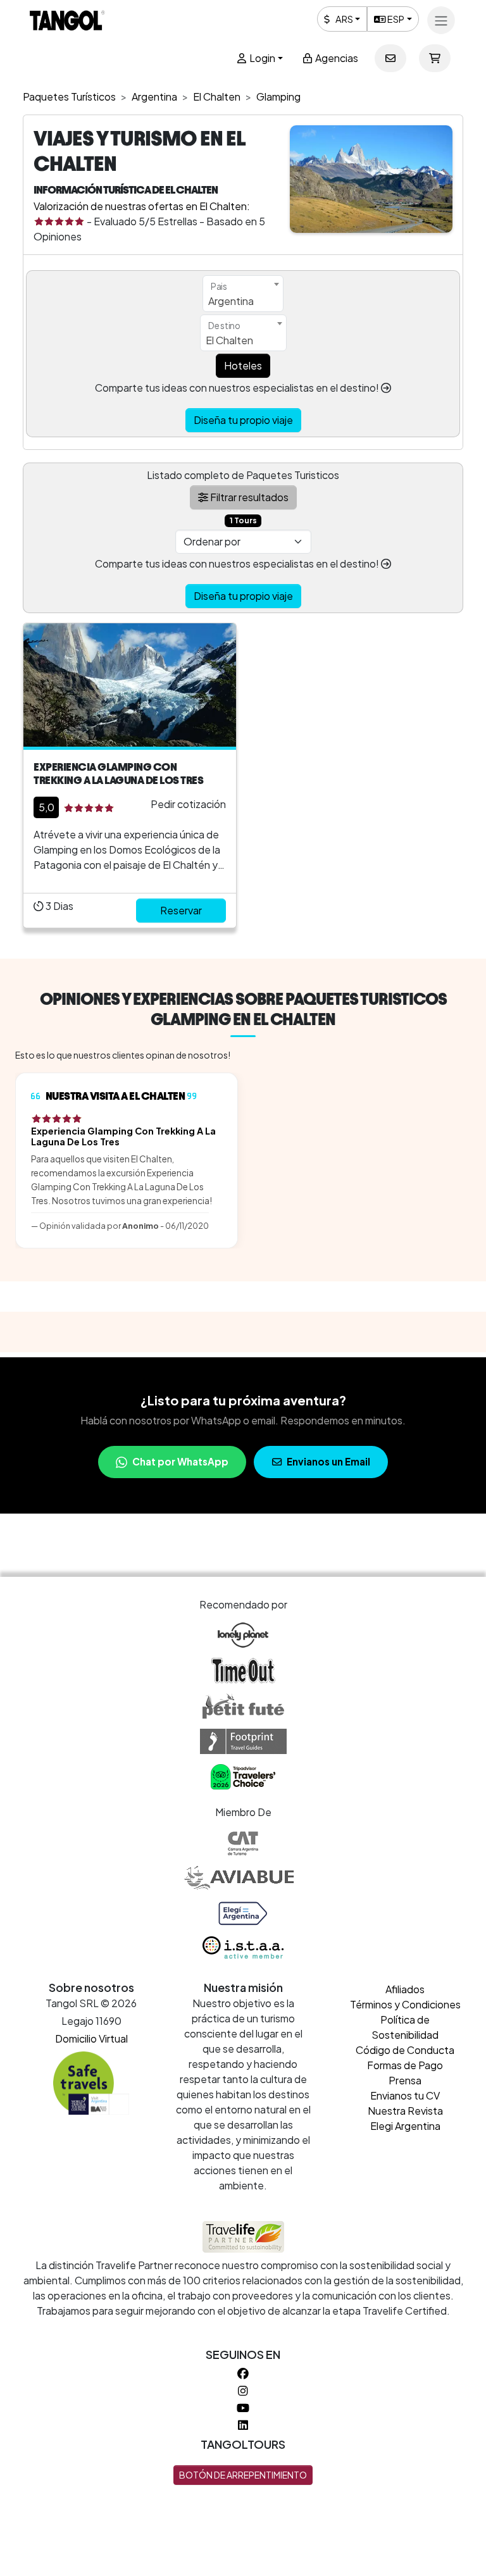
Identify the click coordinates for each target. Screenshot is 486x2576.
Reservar (181, 910)
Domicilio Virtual (91, 2038)
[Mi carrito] (435, 58)
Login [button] (261, 58)
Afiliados (405, 1989)
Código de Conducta (405, 2050)
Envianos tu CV (405, 2095)
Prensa (405, 2080)
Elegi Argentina (405, 2126)
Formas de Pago (405, 2065)
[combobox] (243, 294)
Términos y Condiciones (405, 2004)
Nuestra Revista (405, 2111)
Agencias (336, 58)
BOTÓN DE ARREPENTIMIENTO (243, 2475)
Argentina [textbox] (231, 301)
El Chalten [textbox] (229, 340)
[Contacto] (390, 58)
